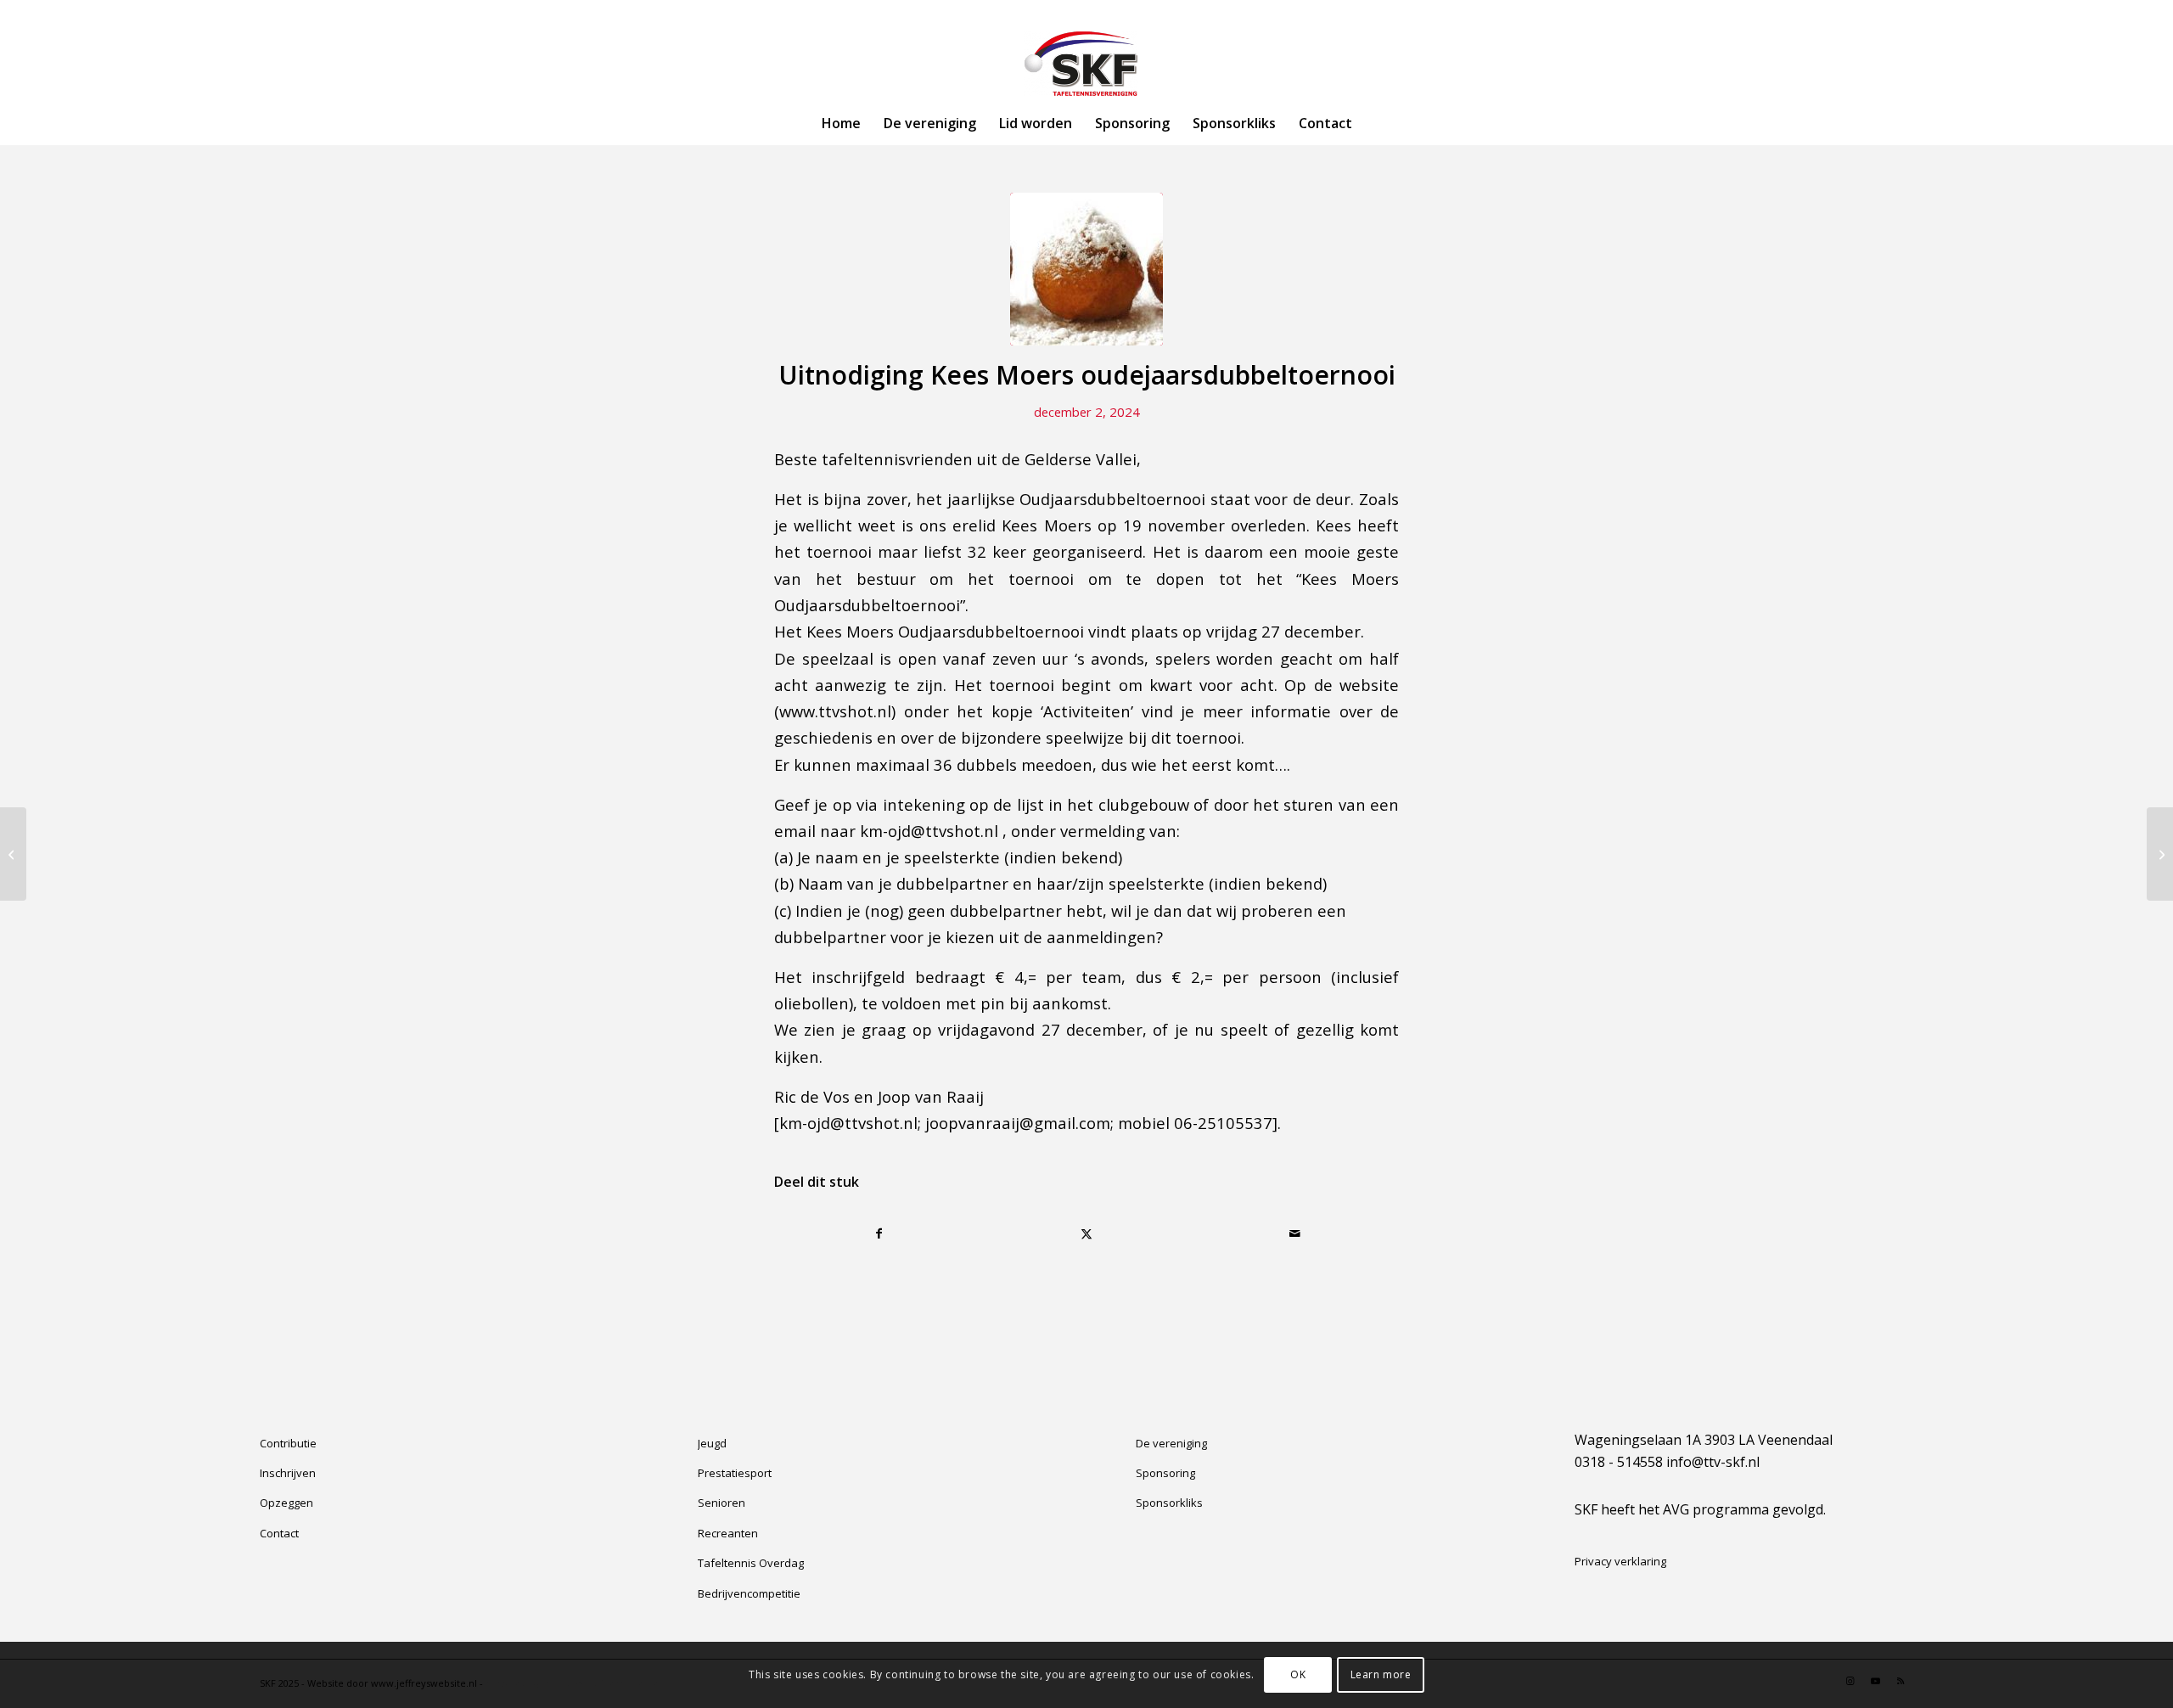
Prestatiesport (735, 1473)
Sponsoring (1165, 1473)
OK (1298, 1674)
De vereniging (1171, 1443)
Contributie (288, 1443)
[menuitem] (841, 123)
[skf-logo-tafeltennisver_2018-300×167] (1086, 64)
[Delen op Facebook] (879, 1233)
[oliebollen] (1086, 269)
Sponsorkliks (1169, 1503)
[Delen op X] (1087, 1233)
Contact (279, 1533)
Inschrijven (288, 1473)
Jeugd (712, 1443)
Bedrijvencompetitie (749, 1593)
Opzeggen (286, 1503)
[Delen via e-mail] (1294, 1233)
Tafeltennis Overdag (751, 1563)
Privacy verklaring (1620, 1561)
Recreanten (728, 1533)
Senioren (722, 1503)
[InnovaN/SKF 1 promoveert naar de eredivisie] (13, 854)
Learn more (1381, 1674)
